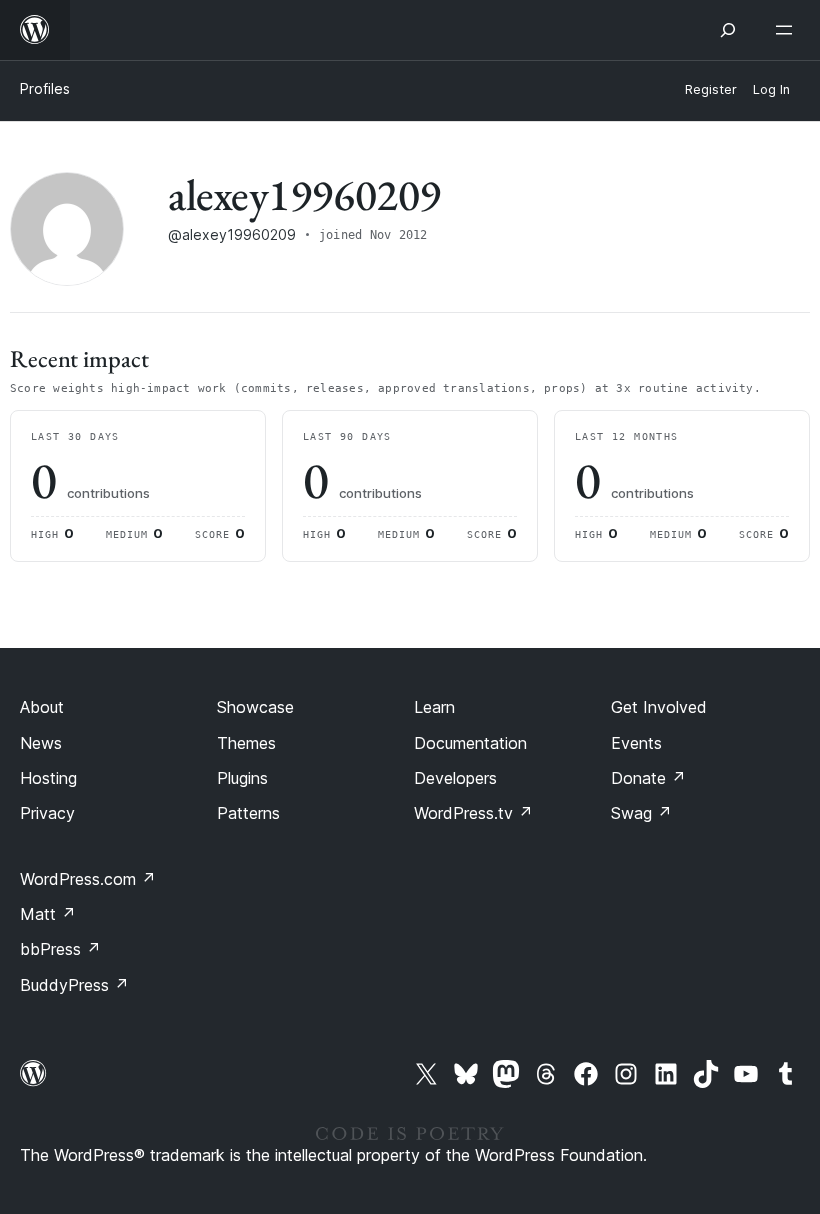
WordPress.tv (473, 813)
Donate (648, 778)
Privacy (47, 813)
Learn (434, 707)
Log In (771, 89)
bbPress (60, 949)
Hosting (48, 778)
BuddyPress (74, 985)
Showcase (255, 707)
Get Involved (659, 707)
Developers (455, 778)
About (42, 707)
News (41, 743)
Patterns (248, 813)
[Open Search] (728, 30)
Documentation (470, 743)
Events (636, 743)
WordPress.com (88, 879)
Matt (48, 914)
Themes (246, 743)
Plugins (242, 778)
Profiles (45, 88)
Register (711, 89)
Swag (641, 813)
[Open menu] (788, 30)
